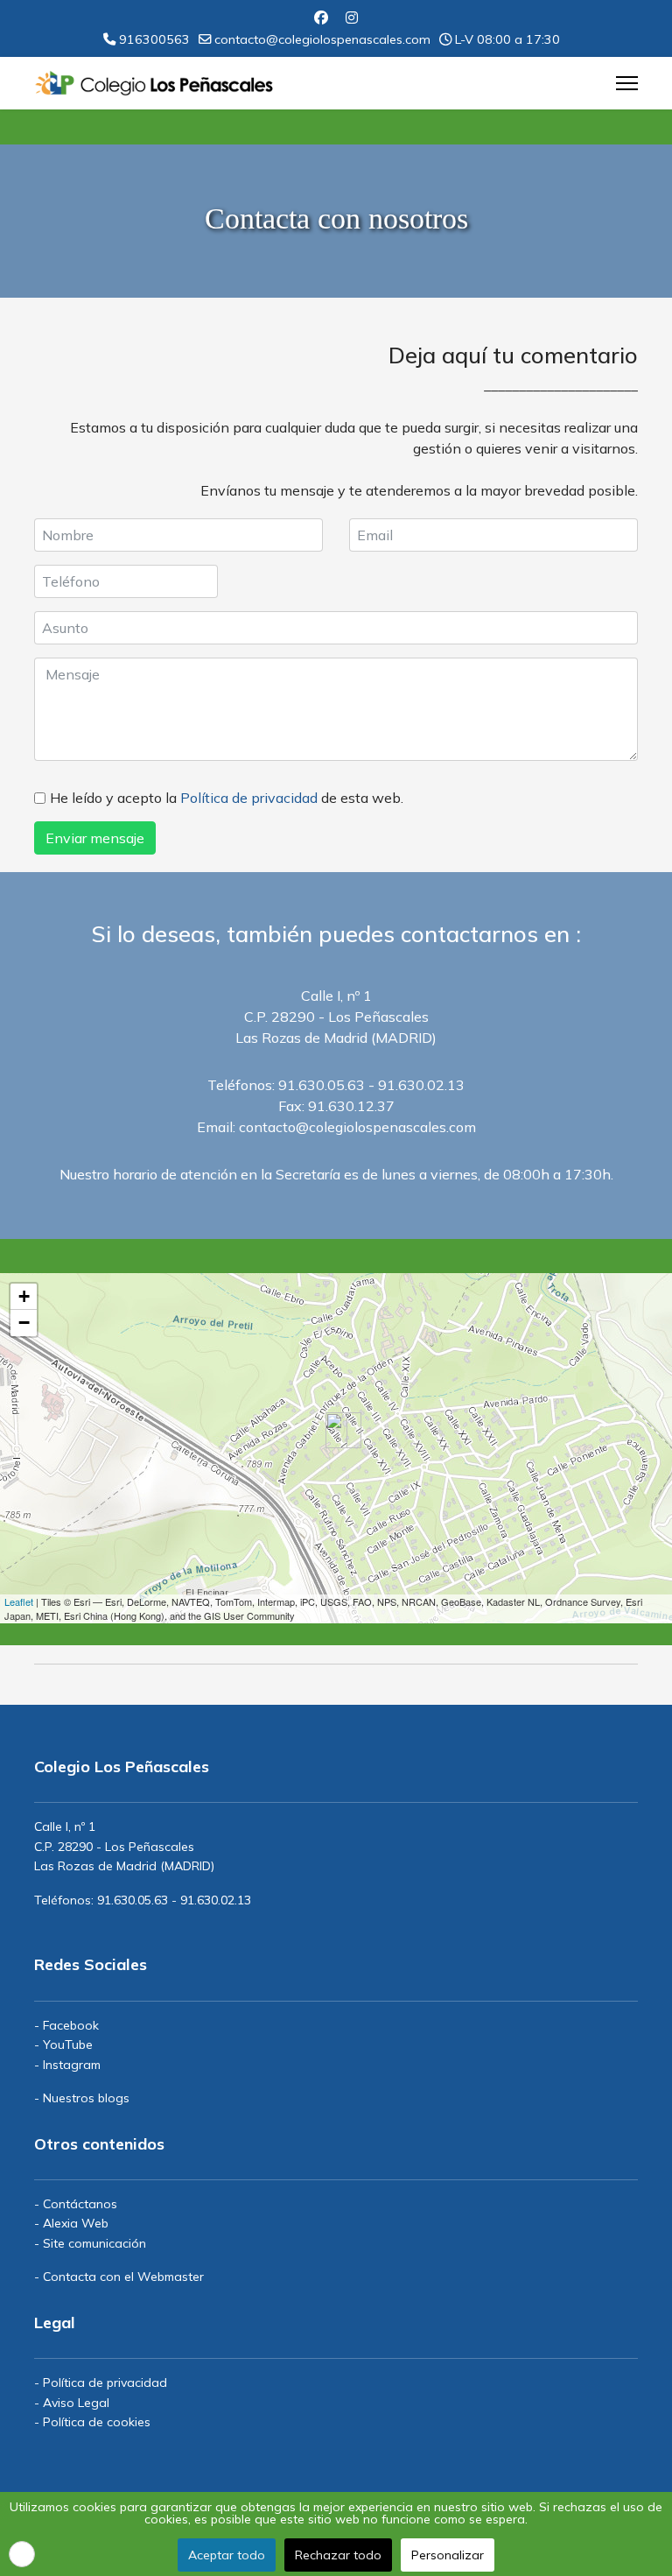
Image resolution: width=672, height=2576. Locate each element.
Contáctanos (80, 2204)
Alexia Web (76, 2223)
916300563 (154, 39)
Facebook (71, 2025)
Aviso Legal (76, 2403)
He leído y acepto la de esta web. (227, 798)
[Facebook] (321, 18)
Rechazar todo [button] (338, 2555)
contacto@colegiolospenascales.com (322, 39)
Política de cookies (97, 2422)
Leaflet (19, 1601)
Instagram (72, 2065)
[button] (22, 2554)
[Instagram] (352, 18)
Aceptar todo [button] (227, 2555)
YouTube (68, 2045)
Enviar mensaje (95, 838)
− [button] (24, 1323)
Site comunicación (94, 2243)
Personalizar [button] (448, 2555)
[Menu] (627, 83)
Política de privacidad (249, 798)
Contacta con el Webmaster (123, 2277)
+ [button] (24, 1296)
